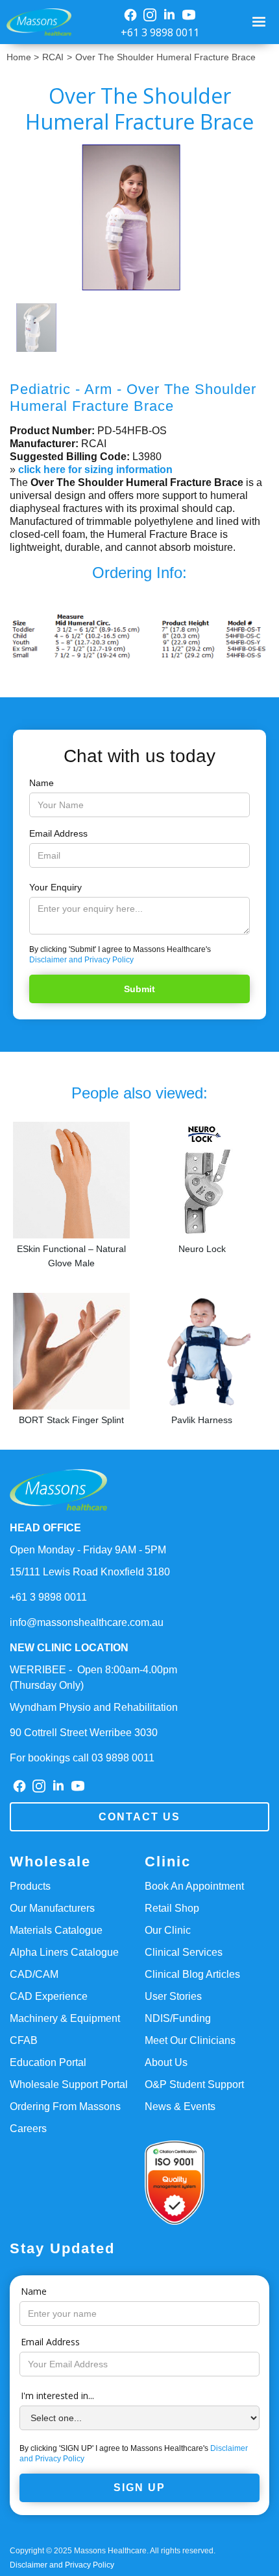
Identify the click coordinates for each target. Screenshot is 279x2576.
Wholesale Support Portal (69, 2084)
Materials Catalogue (56, 1930)
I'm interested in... (57, 2396)
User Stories (173, 1996)
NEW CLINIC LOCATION (69, 1648)
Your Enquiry (55, 887)
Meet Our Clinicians (190, 2040)
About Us (166, 2062)
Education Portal (48, 2062)
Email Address (58, 833)
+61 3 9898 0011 (160, 32)
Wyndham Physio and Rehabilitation (94, 1707)
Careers (28, 2129)
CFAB (24, 2040)
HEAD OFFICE (45, 1528)
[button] (261, 22)
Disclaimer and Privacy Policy (81, 960)
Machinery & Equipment (65, 2018)
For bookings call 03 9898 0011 (82, 1758)
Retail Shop (172, 1908)
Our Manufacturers (52, 1908)
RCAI (53, 57)
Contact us (139, 1817)
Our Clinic (168, 1930)
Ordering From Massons (65, 2106)
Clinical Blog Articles (192, 1974)
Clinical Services (184, 1952)
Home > (23, 57)
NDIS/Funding (178, 2018)
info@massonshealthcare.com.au (87, 1622)
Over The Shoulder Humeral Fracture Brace (165, 57)
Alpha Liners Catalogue (64, 1952)
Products (30, 1886)
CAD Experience (49, 1996)
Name (42, 783)
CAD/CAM (34, 1974)
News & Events (180, 2106)
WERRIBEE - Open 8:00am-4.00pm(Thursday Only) (93, 1677)
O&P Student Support (194, 2084)
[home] (36, 22)
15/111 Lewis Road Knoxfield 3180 (90, 1572)
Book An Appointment (194, 1886)
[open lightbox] (139, 217)
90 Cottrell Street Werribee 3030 (84, 1733)
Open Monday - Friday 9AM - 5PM (88, 1550)
